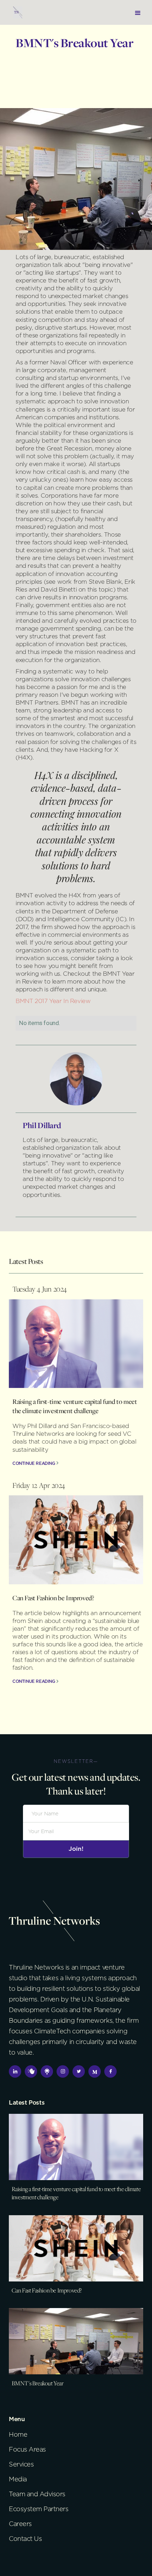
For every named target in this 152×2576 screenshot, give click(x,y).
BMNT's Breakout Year (38, 2383)
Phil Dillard (42, 1125)
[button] (138, 12)
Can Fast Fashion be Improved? (53, 1598)
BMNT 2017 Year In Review (53, 1001)
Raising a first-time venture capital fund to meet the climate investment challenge (75, 1406)
